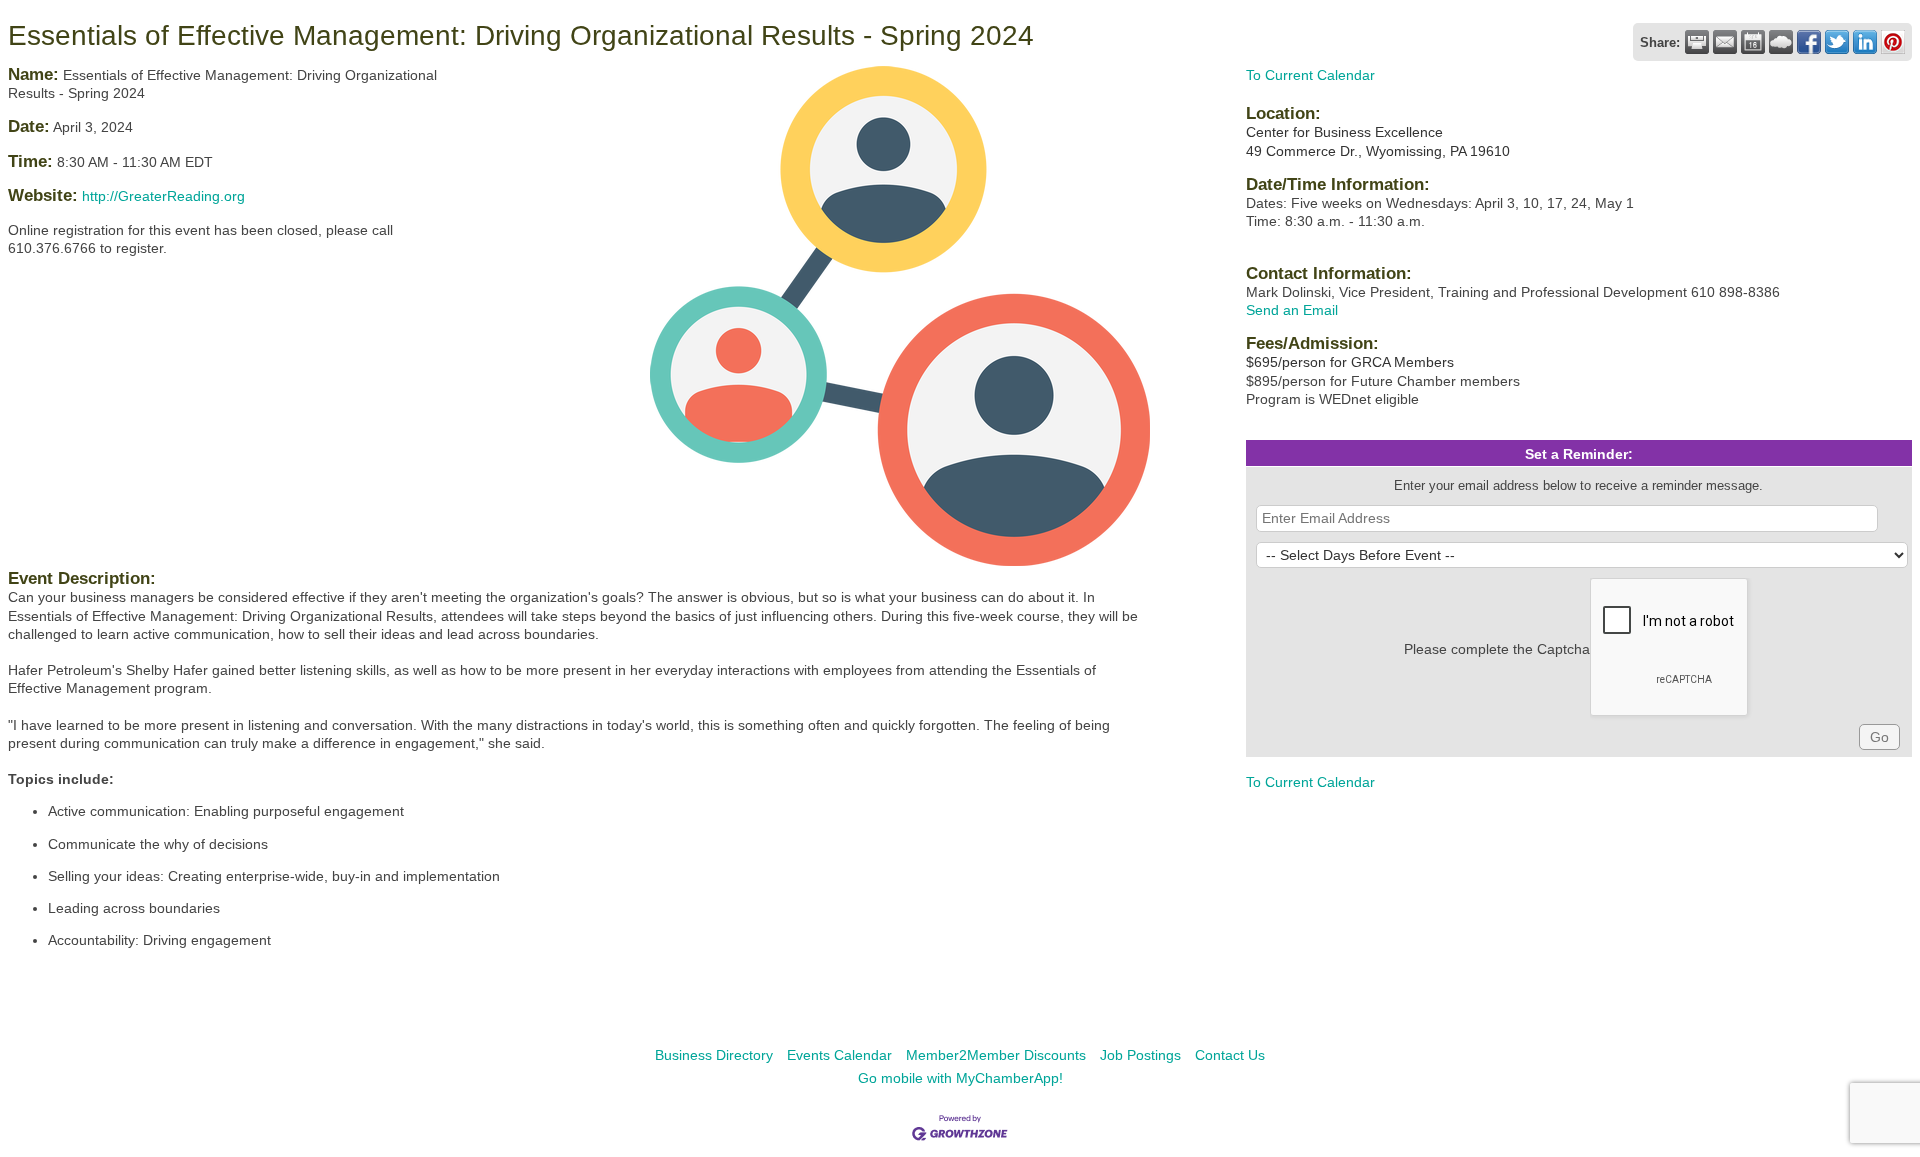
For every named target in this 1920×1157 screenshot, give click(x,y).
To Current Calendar (1310, 75)
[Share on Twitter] (1837, 42)
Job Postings (1140, 1055)
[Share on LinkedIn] (1865, 42)
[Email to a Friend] (1725, 42)
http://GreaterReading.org (163, 196)
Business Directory (714, 1055)
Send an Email (1292, 310)
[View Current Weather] (1781, 42)
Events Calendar (839, 1055)
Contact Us (1230, 1055)
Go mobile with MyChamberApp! (960, 1078)
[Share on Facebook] (1809, 42)
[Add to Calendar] (1753, 42)
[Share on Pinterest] (1893, 42)
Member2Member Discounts (996, 1055)
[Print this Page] (1697, 42)
